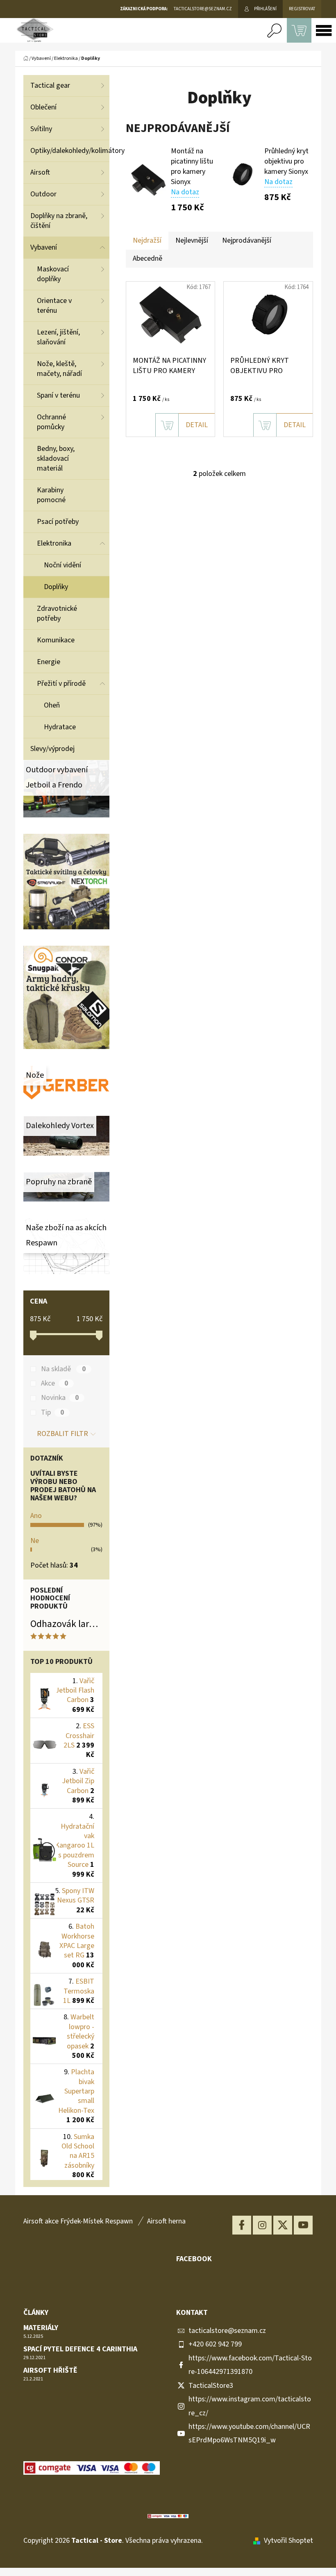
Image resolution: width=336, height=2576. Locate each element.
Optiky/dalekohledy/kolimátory (70, 151)
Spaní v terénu (58, 395)
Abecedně (148, 258)
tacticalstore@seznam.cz (227, 2331)
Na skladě (63, 1369)
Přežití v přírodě (61, 684)
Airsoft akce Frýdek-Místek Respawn (78, 2221)
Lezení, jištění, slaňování (58, 337)
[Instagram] (262, 2225)
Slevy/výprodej (52, 749)
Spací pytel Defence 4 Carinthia (80, 2349)
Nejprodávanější (247, 240)
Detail (197, 425)
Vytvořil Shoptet (288, 2541)
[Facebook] (242, 2225)
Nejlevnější (192, 240)
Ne (35, 1541)
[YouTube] (303, 2225)
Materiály (41, 2328)
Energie (49, 662)
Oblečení (43, 107)
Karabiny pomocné (51, 495)
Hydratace (60, 727)
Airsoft (40, 172)
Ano (36, 1516)
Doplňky (56, 587)
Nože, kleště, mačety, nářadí (59, 369)
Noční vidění (62, 565)
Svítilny (41, 129)
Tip (52, 1413)
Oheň (52, 705)
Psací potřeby (58, 522)
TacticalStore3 (211, 2386)
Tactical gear (50, 85)
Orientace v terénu (54, 306)
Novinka (60, 1398)
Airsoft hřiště (50, 2371)
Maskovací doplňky (53, 274)
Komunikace (56, 640)
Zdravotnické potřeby (57, 613)
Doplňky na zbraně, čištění (59, 221)
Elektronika (54, 543)
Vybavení (44, 247)
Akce (54, 1384)
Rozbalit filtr (62, 1434)
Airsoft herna (166, 2221)
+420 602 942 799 (215, 2344)
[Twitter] (283, 2225)
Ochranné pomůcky (51, 422)
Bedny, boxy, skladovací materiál (56, 459)
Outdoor (43, 194)
